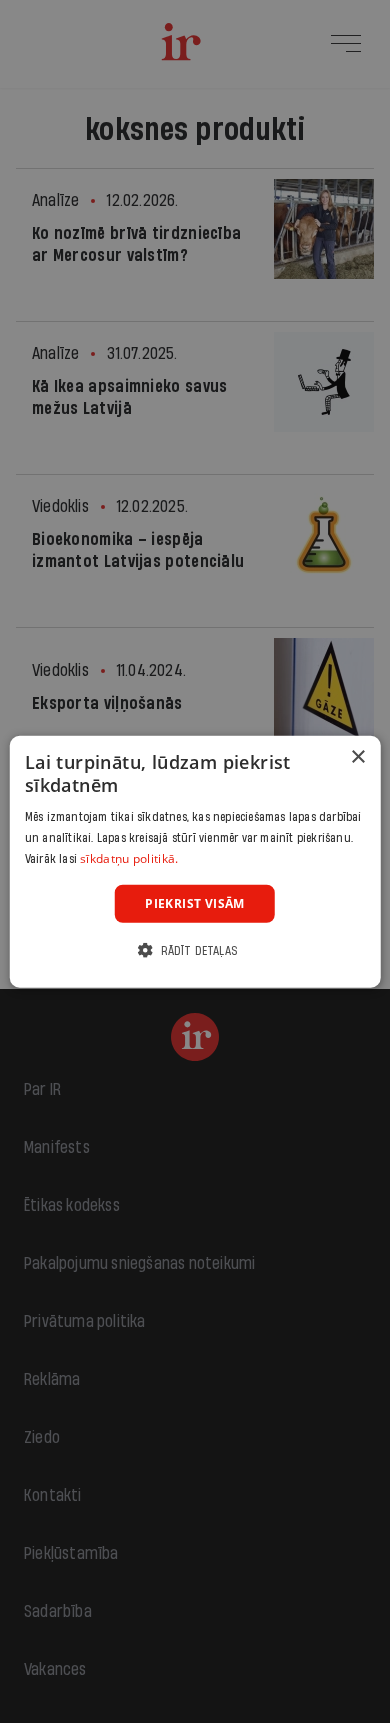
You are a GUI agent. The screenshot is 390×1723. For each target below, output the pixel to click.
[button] (195, 950)
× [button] (357, 756)
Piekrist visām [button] (195, 902)
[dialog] (195, 861)
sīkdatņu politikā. (129, 858)
